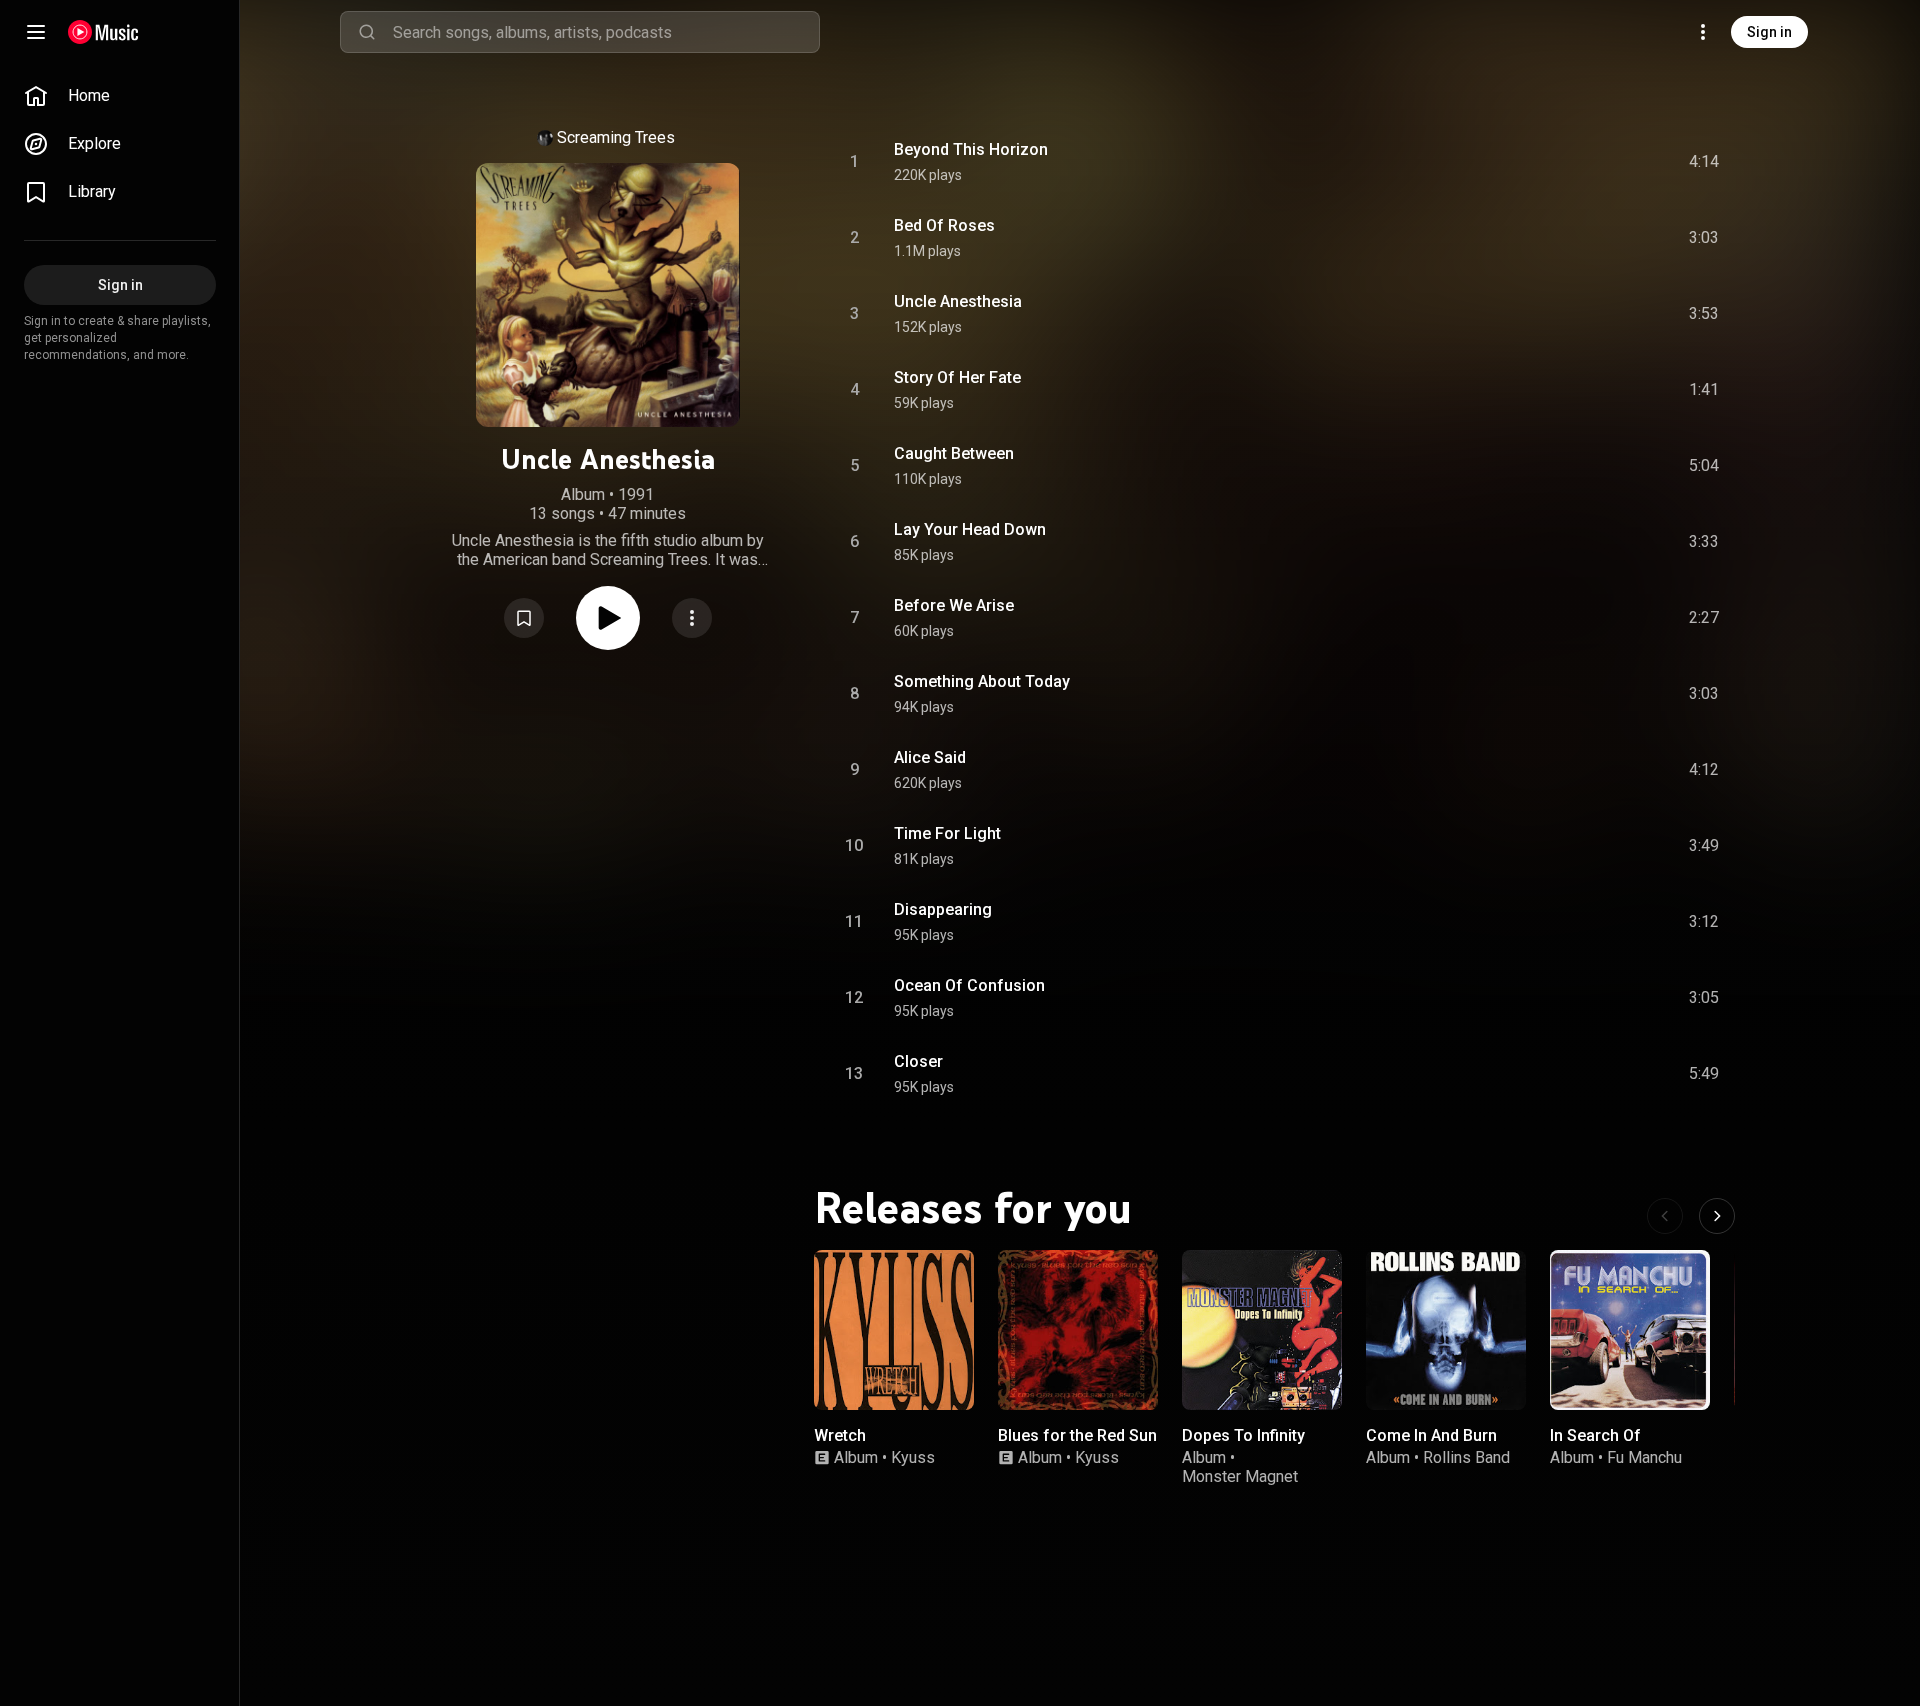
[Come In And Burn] (1446, 1330)
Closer (918, 1061)
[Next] (1717, 1216)
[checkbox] (1705, 162)
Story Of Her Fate (957, 377)
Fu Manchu (1644, 1457)
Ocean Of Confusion (969, 985)
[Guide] (36, 32)
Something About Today (982, 681)
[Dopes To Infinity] (1262, 1330)
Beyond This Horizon (971, 149)
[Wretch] (894, 1330)
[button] (524, 618)
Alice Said (930, 757)
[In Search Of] (1630, 1330)
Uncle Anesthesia (958, 301)
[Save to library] (524, 618)
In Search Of (1595, 1435)
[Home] (103, 32)
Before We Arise (954, 605)
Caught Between (954, 453)
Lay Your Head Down (970, 529)
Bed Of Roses (944, 225)
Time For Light (947, 833)
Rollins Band (1466, 1457)
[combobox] (606, 32)
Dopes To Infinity (1243, 1435)
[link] (120, 96)
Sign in (1769, 32)
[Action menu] (692, 618)
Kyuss (913, 1457)
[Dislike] (1585, 162)
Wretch (840, 1435)
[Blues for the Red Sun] (1078, 1330)
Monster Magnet (1240, 1476)
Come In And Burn (1431, 1435)
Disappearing (943, 909)
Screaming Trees (616, 137)
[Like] (1543, 162)
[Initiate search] (367, 32)
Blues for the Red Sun (1077, 1435)
